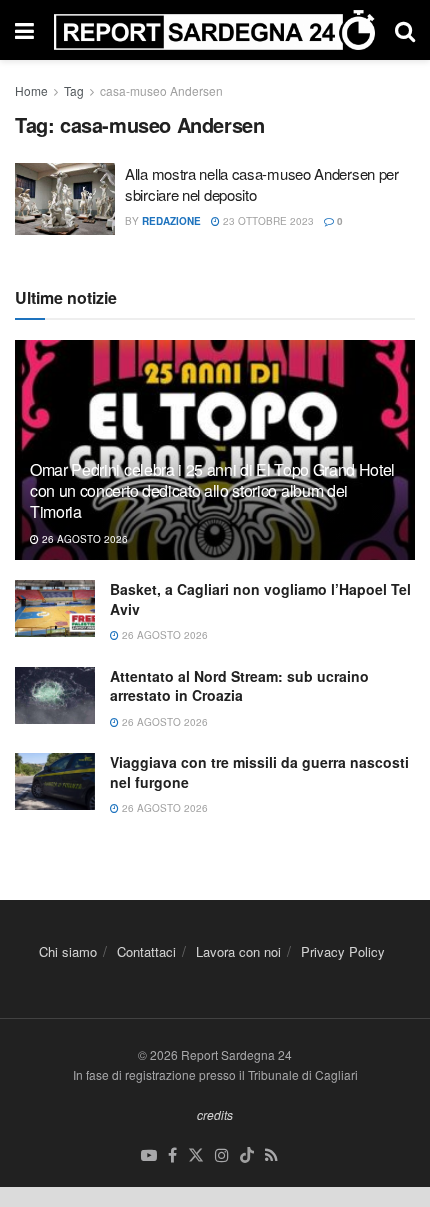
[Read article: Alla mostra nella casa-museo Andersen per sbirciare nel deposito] (65, 199)
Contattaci (146, 951)
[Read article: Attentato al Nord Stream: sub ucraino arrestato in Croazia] (55, 695)
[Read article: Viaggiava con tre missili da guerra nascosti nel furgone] (55, 781)
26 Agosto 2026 (83, 539)
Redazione (171, 221)
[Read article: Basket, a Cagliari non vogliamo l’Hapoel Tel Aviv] (55, 608)
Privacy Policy (343, 951)
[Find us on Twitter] (196, 1155)
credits (215, 1114)
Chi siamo (68, 951)
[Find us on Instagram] (222, 1155)
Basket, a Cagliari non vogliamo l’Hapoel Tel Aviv (260, 599)
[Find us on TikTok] (247, 1155)
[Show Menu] (24, 30)
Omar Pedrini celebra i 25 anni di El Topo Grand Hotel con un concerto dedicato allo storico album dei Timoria (212, 490)
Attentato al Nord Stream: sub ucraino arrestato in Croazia (239, 686)
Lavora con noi (238, 951)
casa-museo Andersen (161, 90)
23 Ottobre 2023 (267, 221)
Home (31, 90)
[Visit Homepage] (214, 29)
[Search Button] (405, 30)
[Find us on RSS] (271, 1155)
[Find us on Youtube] (149, 1155)
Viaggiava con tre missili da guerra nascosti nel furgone (259, 772)
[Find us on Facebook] (172, 1155)
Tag (74, 90)
